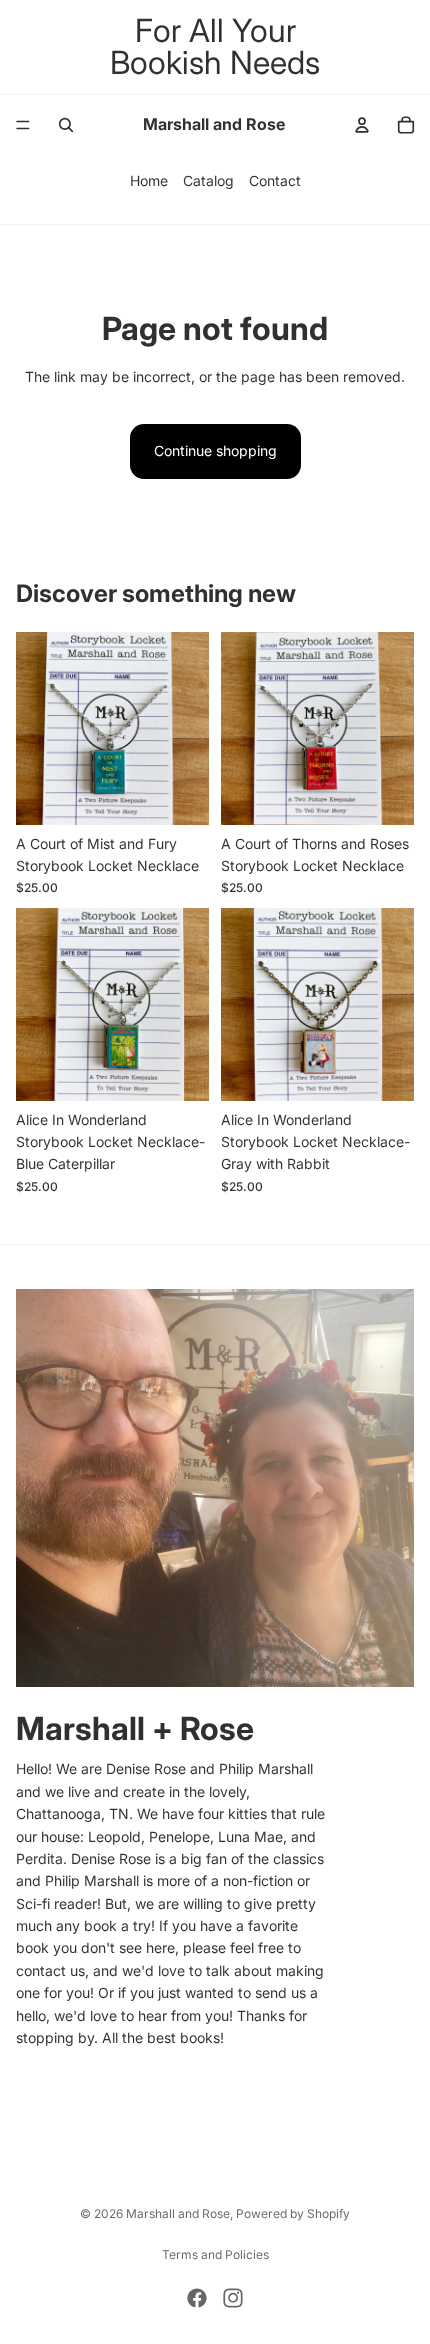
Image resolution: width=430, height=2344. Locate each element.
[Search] (66, 125)
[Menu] (23, 125)
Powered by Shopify (293, 2213)
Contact (275, 180)
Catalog (208, 180)
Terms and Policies (215, 2254)
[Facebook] (197, 2298)
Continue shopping (215, 450)
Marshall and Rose (178, 2213)
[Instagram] (233, 2298)
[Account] (362, 125)
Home (149, 180)
